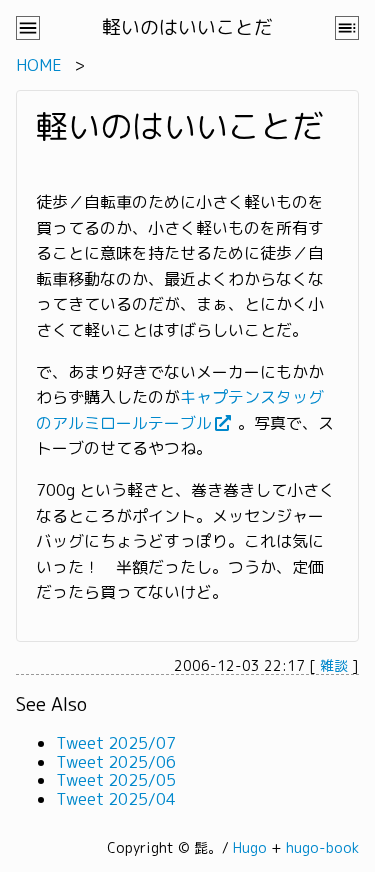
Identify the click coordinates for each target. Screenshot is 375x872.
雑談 (334, 665)
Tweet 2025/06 (116, 762)
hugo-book (322, 847)
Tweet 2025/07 (116, 743)
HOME (39, 65)
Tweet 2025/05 (116, 780)
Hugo (250, 847)
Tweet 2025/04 (116, 799)
